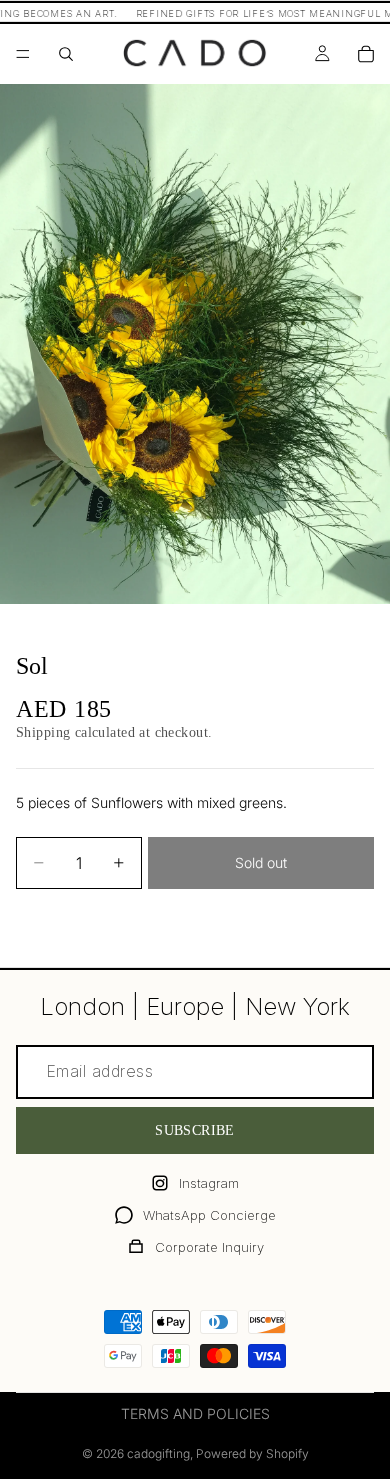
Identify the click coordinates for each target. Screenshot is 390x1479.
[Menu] (23, 54)
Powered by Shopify (252, 1453)
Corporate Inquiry (209, 1247)
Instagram (209, 1183)
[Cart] (366, 54)
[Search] (66, 54)
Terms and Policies (195, 1413)
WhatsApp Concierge (209, 1215)
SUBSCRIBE (195, 1130)
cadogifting (158, 1453)
